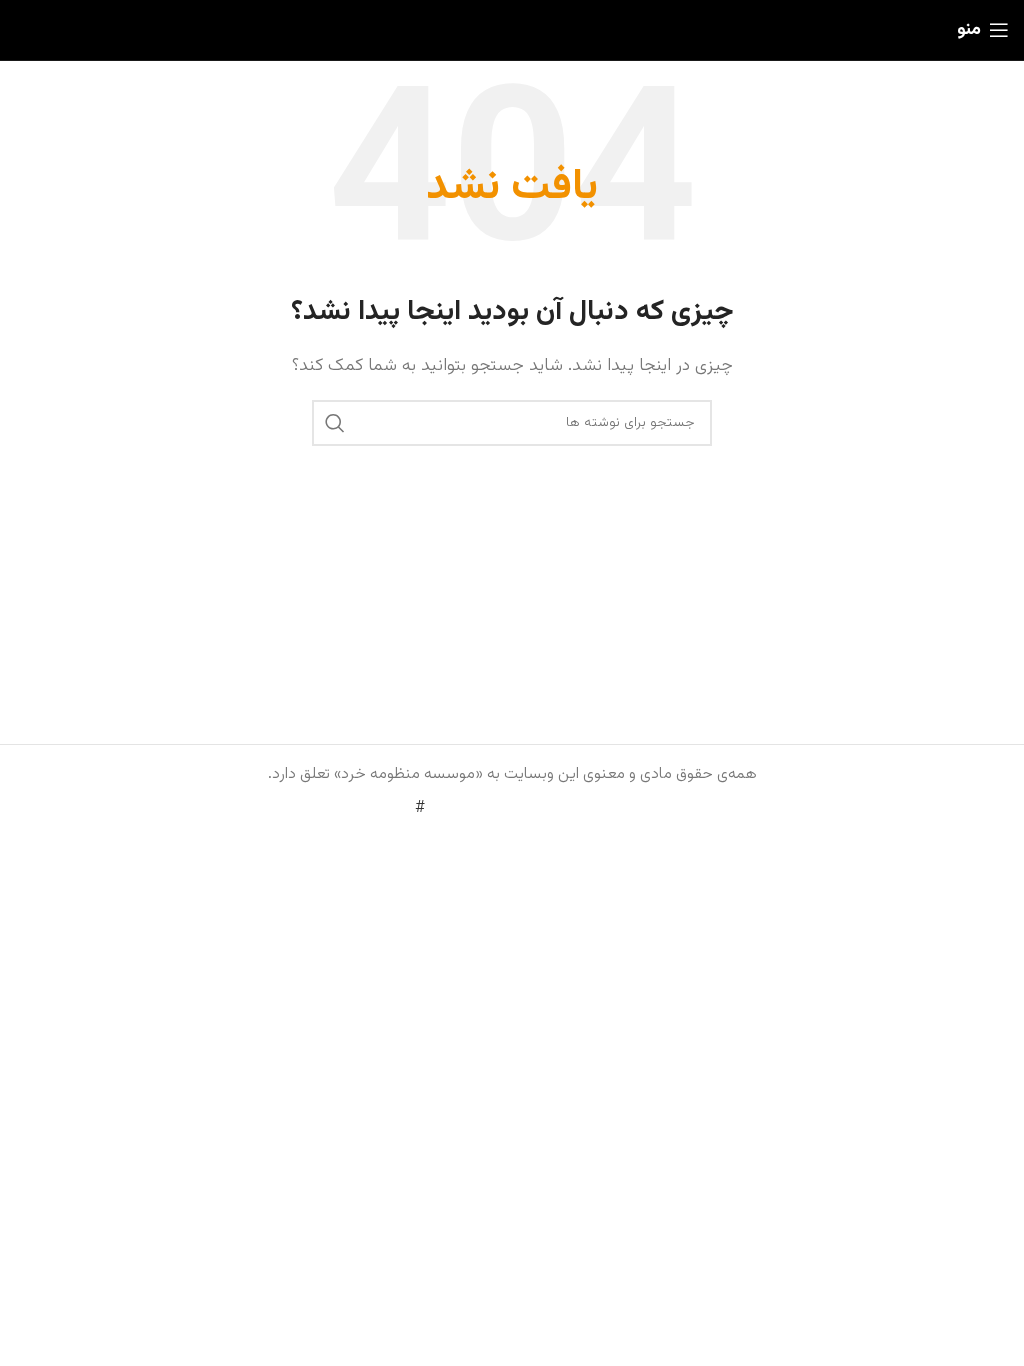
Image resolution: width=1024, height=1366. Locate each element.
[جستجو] (335, 423)
